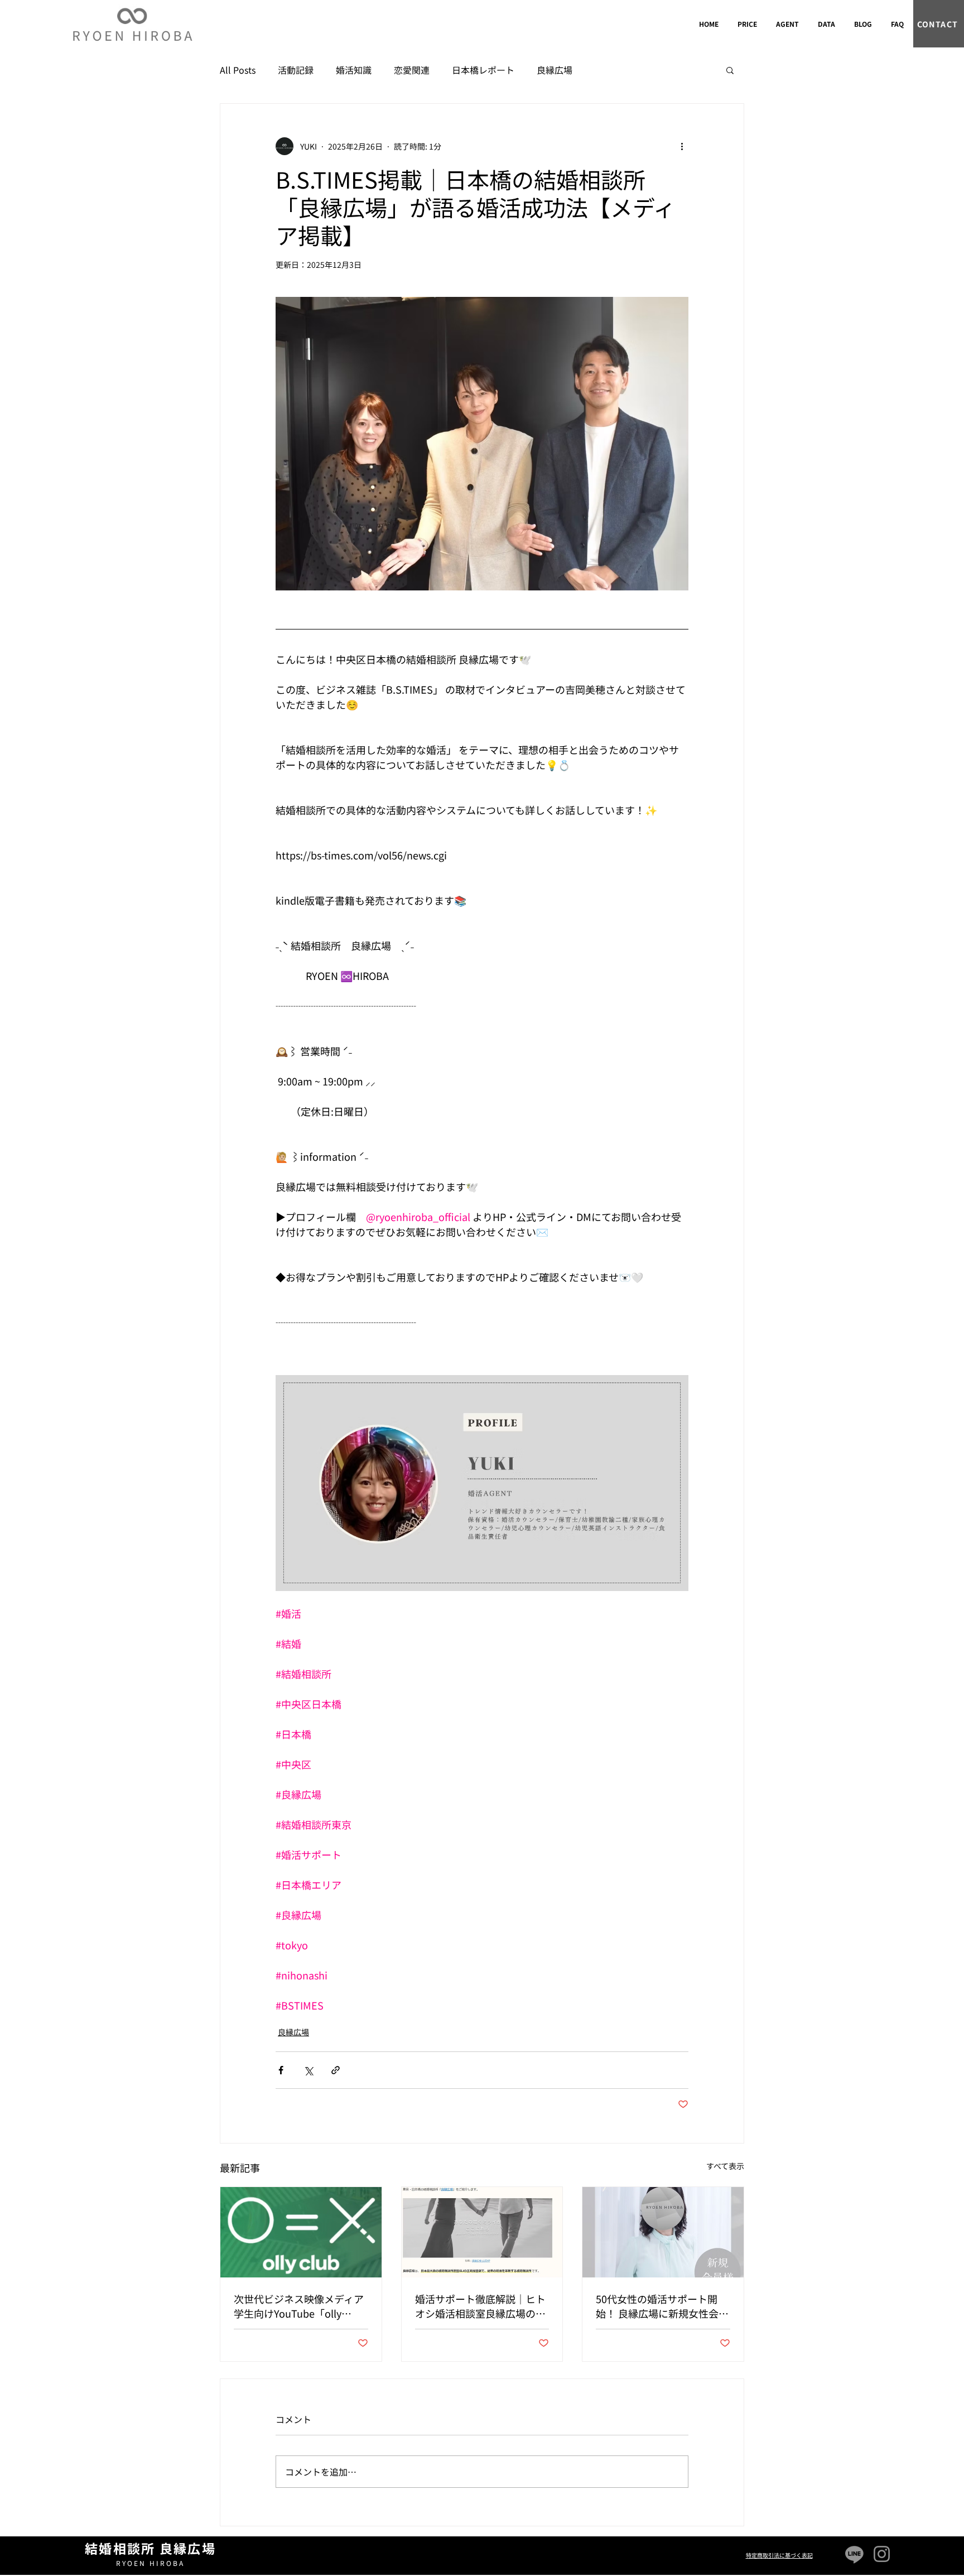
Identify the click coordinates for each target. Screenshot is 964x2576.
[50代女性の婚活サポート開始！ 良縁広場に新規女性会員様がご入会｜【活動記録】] (663, 2232)
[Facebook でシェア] (281, 2070)
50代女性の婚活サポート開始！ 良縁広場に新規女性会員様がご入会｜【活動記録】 (662, 2306)
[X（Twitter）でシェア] (308, 2070)
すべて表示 (725, 2166)
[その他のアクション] (682, 146)
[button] (730, 70)
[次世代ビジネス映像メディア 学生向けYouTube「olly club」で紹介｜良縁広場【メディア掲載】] (301, 2232)
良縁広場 (555, 70)
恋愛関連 (412, 70)
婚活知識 (354, 70)
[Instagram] (882, 2554)
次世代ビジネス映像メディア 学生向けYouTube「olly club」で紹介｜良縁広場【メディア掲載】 (299, 2306)
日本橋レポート (483, 70)
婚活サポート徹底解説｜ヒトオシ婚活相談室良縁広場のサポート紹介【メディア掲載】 (480, 2306)
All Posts (238, 70)
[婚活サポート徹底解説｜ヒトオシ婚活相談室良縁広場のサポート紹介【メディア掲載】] (482, 2232)
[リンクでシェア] (336, 2070)
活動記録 (296, 70)
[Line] (854, 2554)
